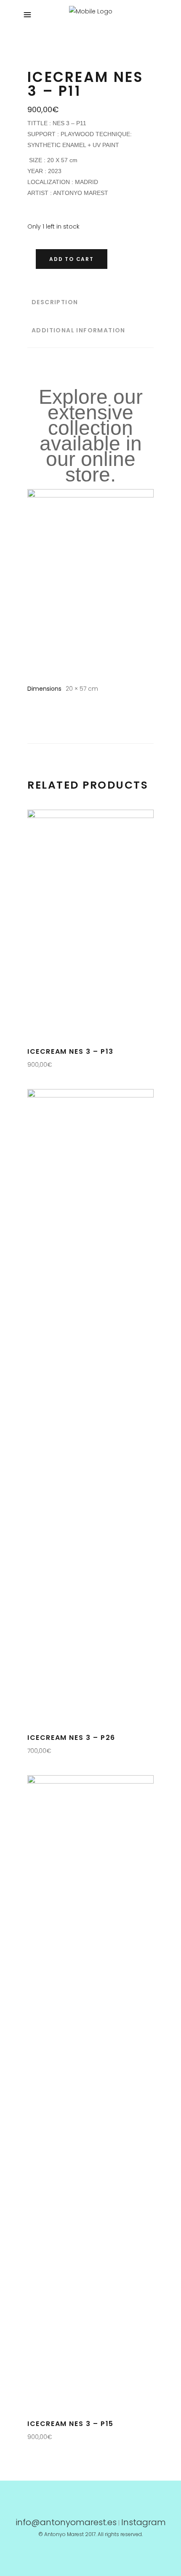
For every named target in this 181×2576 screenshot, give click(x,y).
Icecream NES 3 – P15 (71, 2424)
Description (55, 302)
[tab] (90, 302)
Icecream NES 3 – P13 (71, 1051)
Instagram (144, 2522)
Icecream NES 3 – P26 (71, 1738)
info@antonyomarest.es (66, 2522)
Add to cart (72, 259)
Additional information (79, 330)
